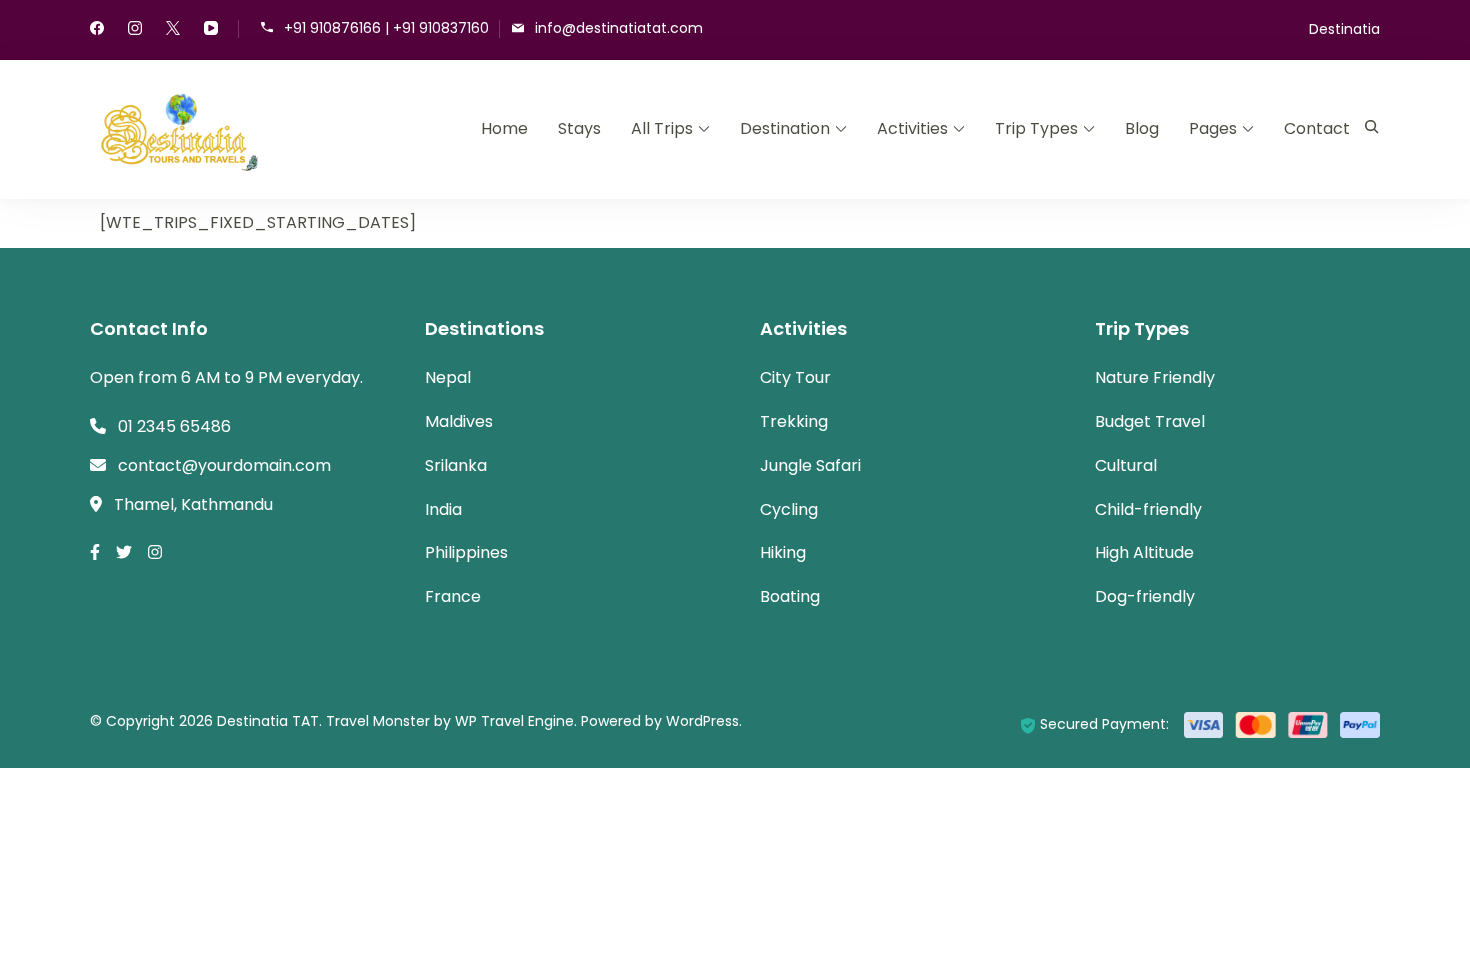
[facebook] (97, 30)
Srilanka (456, 465)
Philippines (466, 552)
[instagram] (135, 30)
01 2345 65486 (174, 426)
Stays (579, 128)
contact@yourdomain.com (224, 465)
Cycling (789, 509)
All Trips (662, 128)
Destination (785, 128)
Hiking (783, 552)
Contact (1317, 128)
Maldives (459, 421)
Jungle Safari (810, 465)
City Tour (795, 377)
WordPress (702, 721)
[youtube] (211, 30)
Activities (912, 128)
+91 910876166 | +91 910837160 (386, 27)
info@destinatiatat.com (619, 27)
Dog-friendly (1145, 596)
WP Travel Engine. (516, 721)
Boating (790, 596)
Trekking (794, 421)
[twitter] (173, 30)
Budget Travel (1150, 421)
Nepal (448, 377)
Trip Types (1036, 128)
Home (504, 128)
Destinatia (1344, 29)
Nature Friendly (1155, 377)
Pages (1213, 128)
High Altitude (1144, 552)
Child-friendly (1148, 509)
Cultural (1126, 465)
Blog (1142, 128)
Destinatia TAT (268, 721)
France (453, 596)
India (443, 509)
